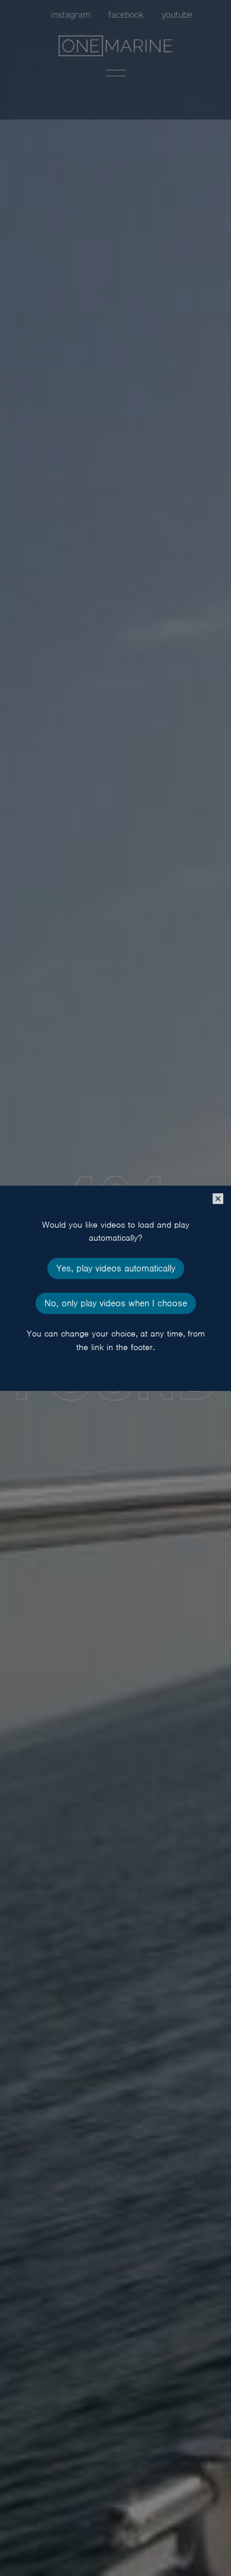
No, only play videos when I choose (116, 1303)
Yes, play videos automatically (116, 1268)
